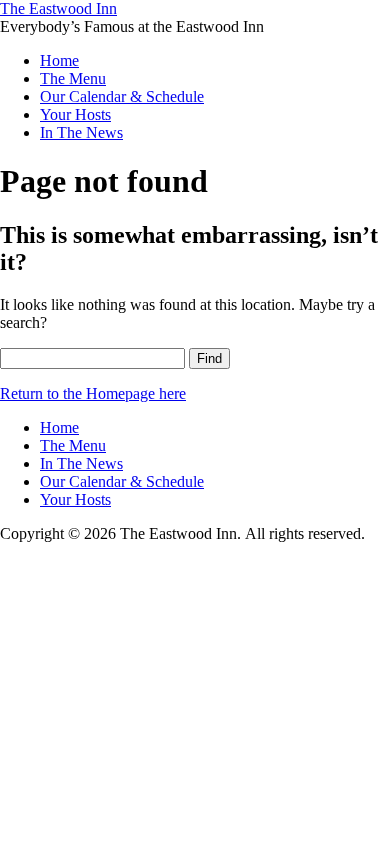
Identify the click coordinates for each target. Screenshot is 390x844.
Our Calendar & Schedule (122, 96)
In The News (81, 132)
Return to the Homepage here (93, 393)
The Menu (73, 78)
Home (59, 60)
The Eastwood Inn (58, 8)
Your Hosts (75, 114)
